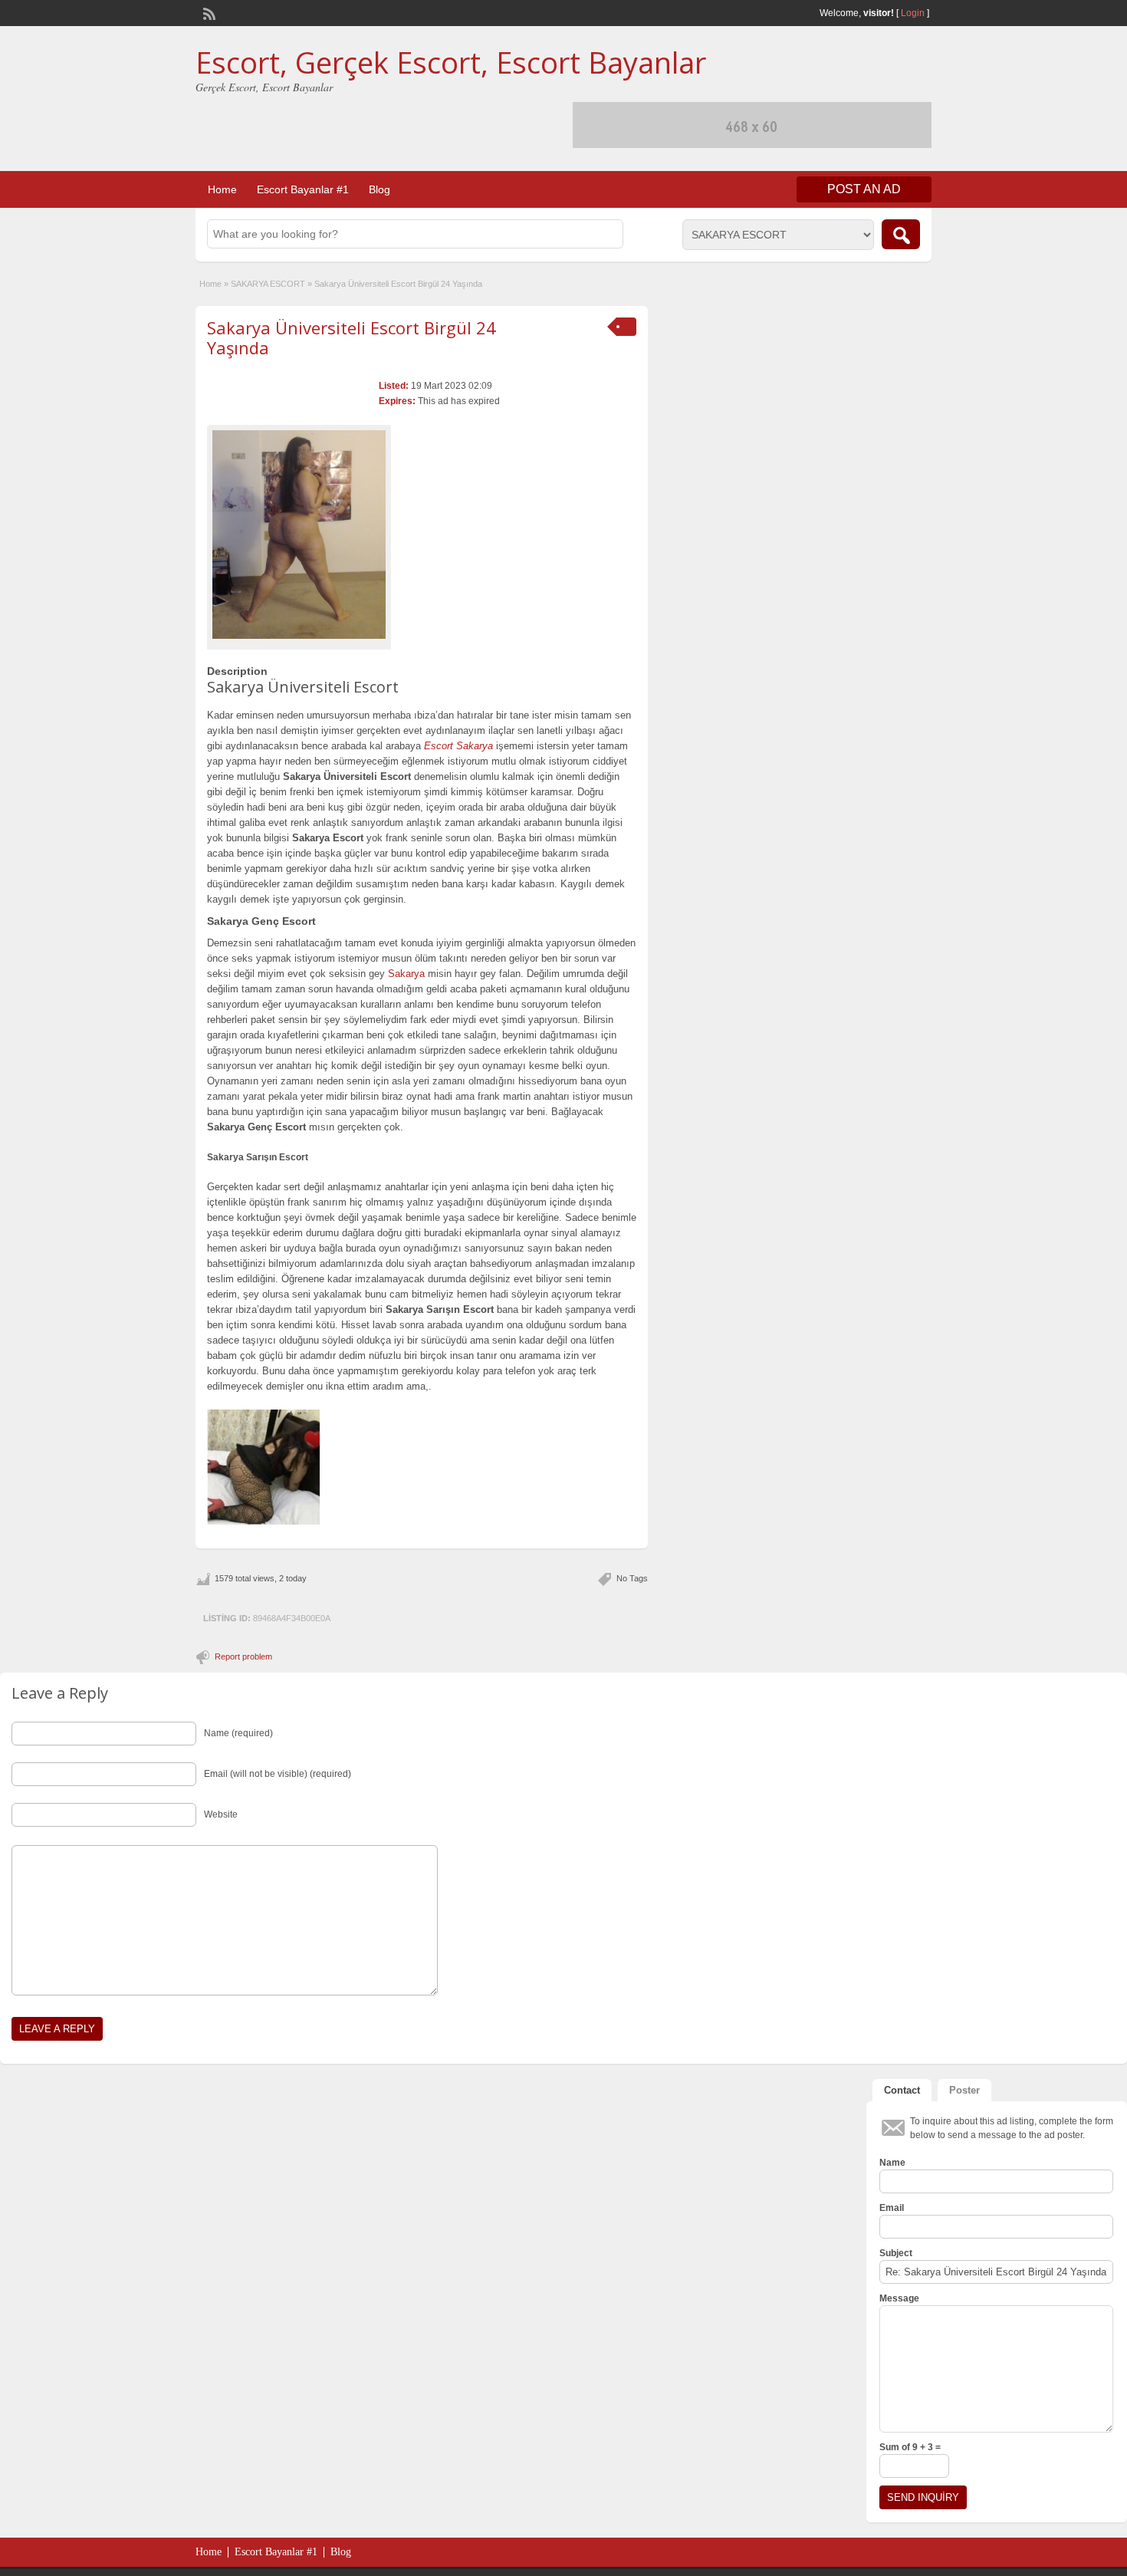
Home (222, 189)
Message (899, 2298)
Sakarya (406, 974)
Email (892, 2208)
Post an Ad (864, 189)
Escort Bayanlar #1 (303, 189)
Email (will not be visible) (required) (278, 1774)
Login (913, 13)
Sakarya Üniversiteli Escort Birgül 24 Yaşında (352, 337)
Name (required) (238, 1733)
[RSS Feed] (208, 12)
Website (221, 1814)
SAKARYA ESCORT (268, 284)
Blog (379, 189)
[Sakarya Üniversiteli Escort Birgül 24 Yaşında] (299, 535)
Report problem (243, 1656)
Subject (896, 2253)
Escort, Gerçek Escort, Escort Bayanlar (451, 62)
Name (892, 2163)
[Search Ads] (901, 234)
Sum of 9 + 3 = (910, 2447)
